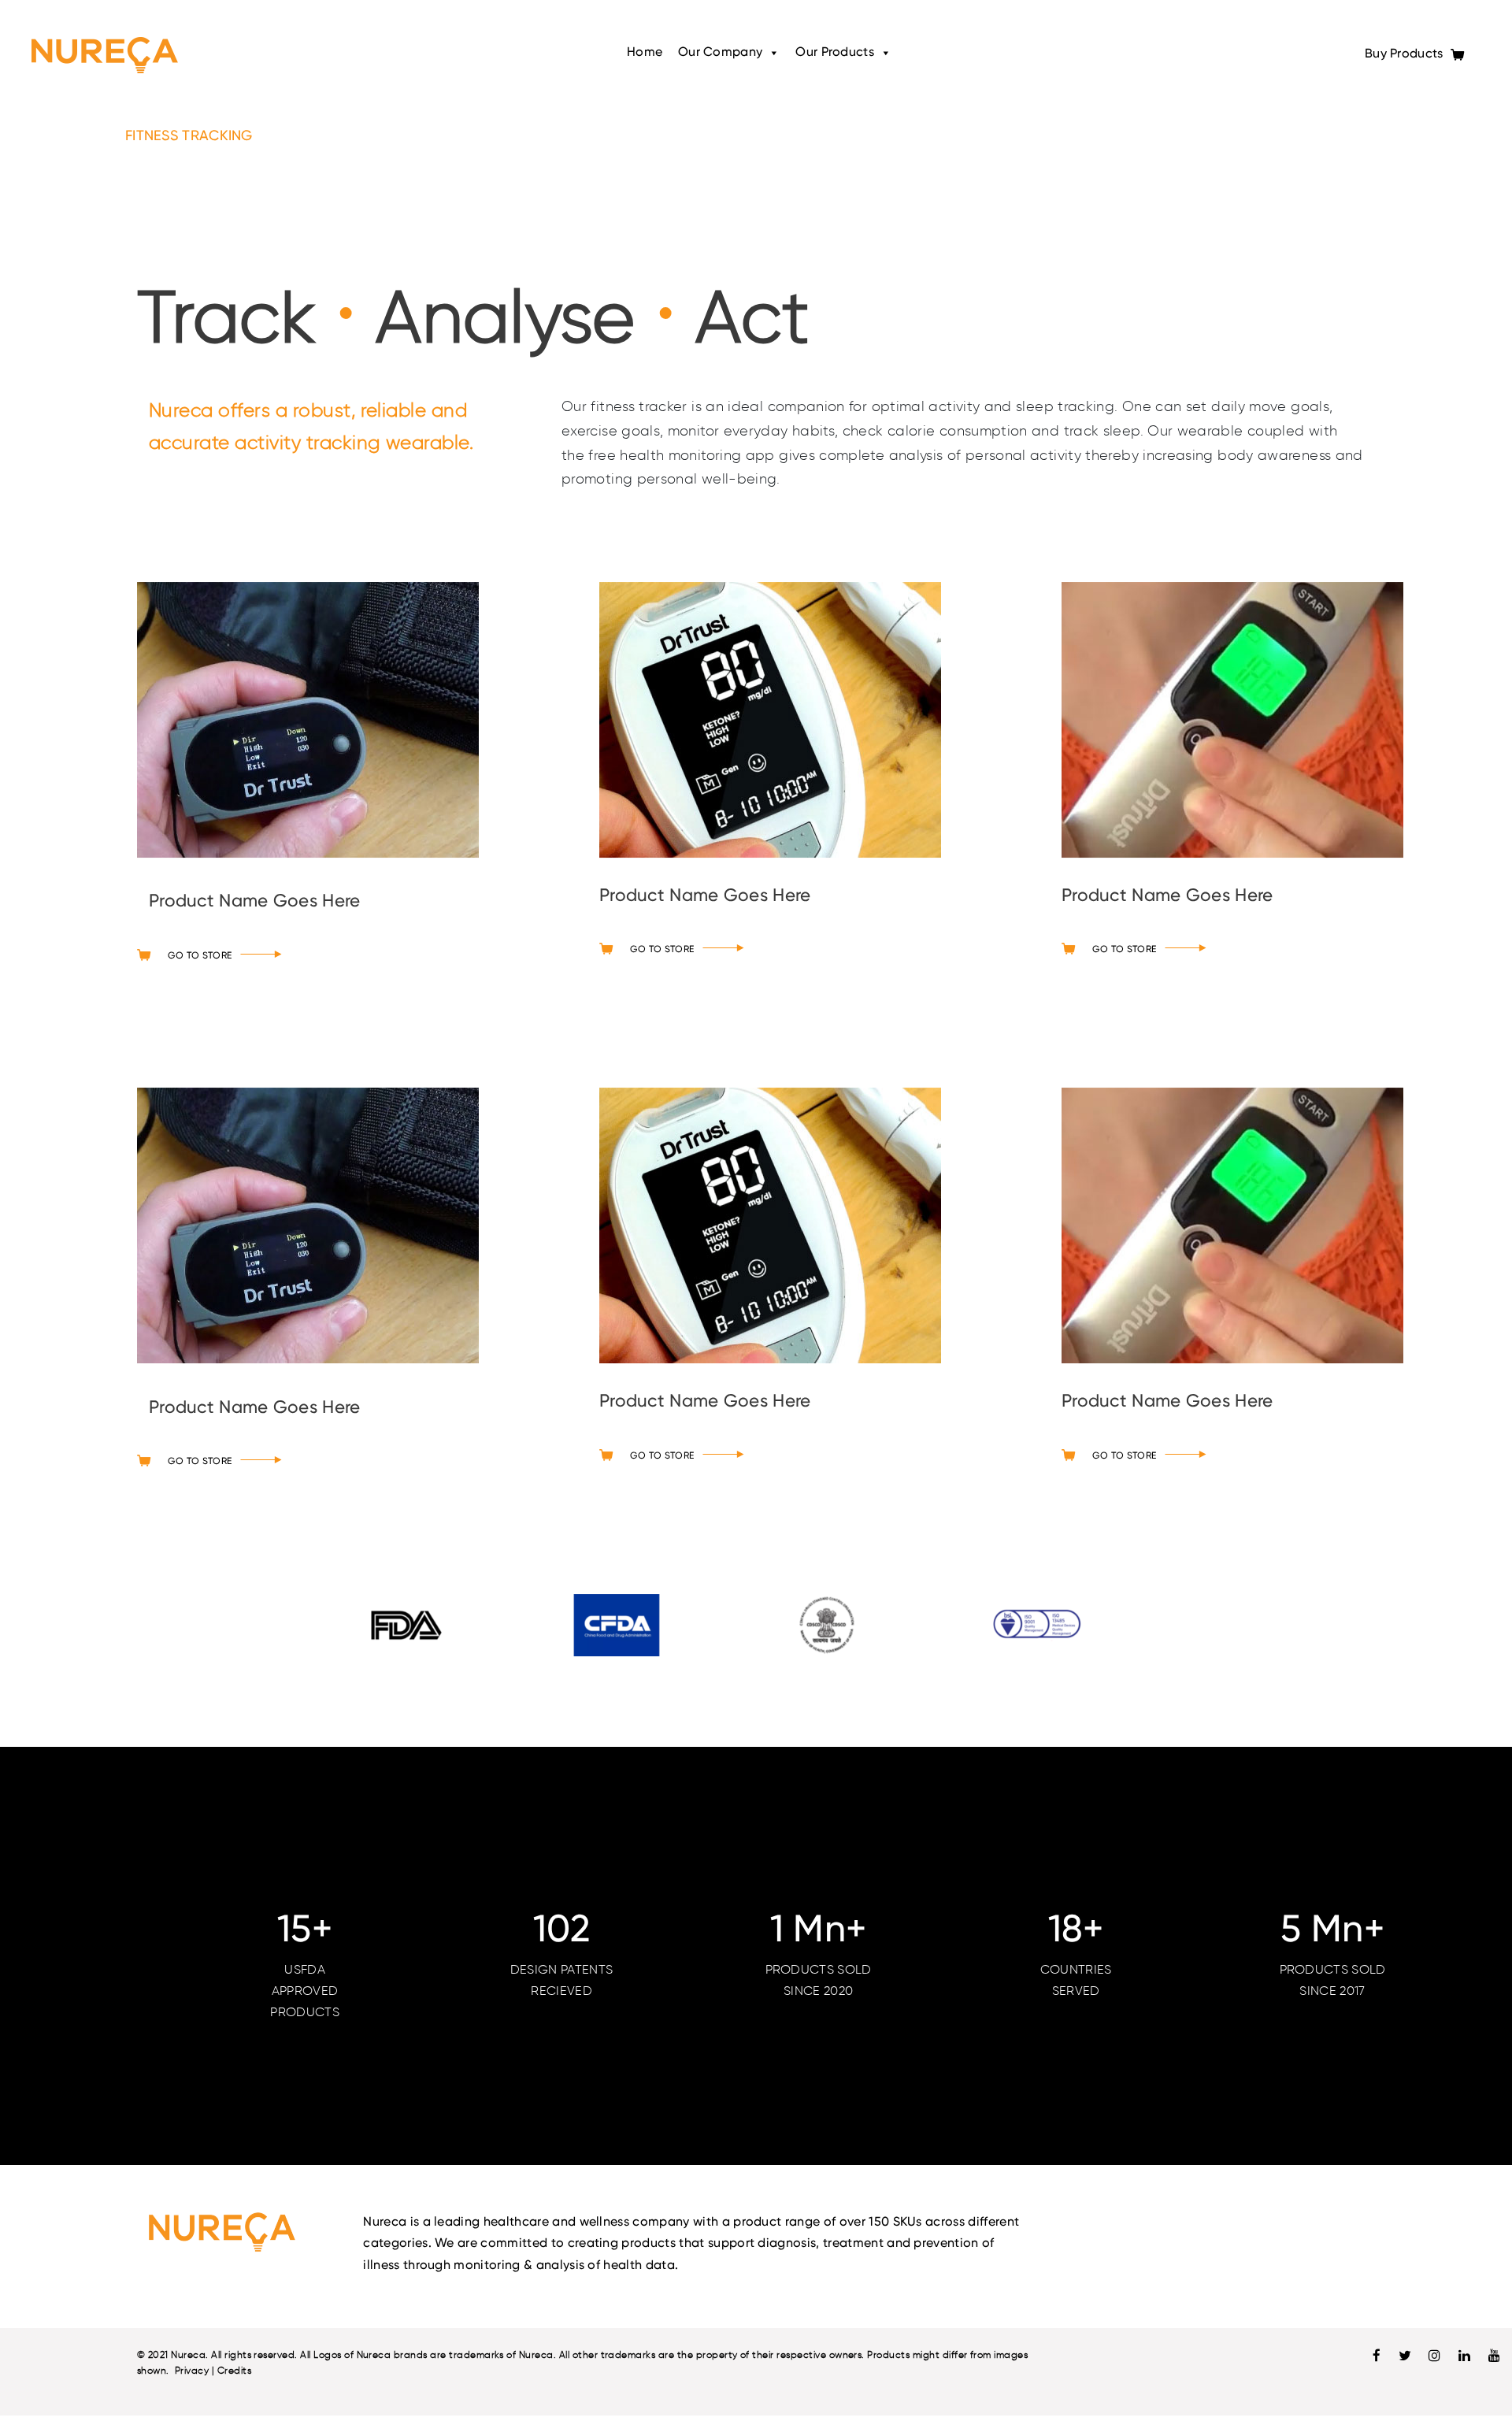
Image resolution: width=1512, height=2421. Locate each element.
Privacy (192, 2375)
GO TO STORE (200, 960)
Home (645, 53)
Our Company (720, 53)
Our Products (834, 53)
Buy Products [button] (1406, 54)
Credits (234, 2375)
